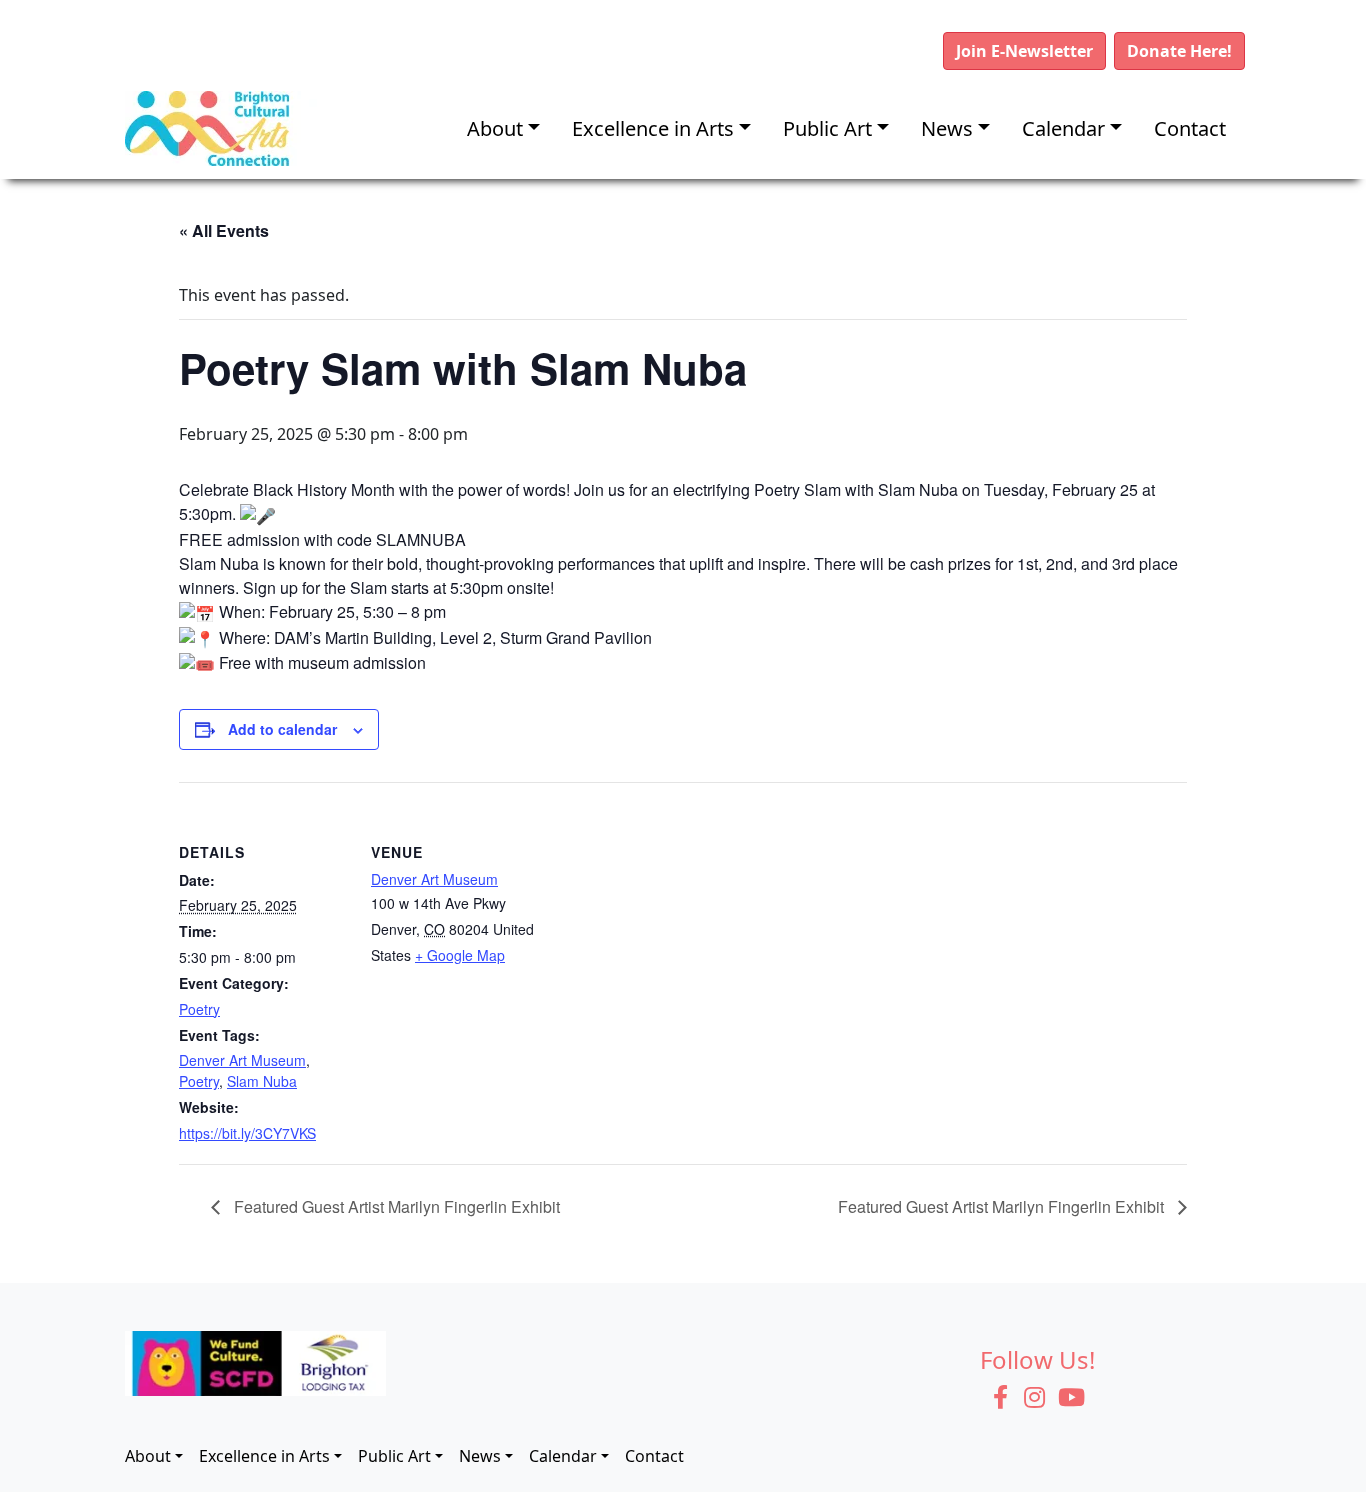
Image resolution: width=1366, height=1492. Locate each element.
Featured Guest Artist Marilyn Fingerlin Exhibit (395, 1206)
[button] (1024, 51)
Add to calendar (282, 729)
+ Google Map (460, 955)
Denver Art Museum (242, 1060)
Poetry (199, 1009)
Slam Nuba (262, 1081)
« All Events (224, 230)
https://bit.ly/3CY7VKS (247, 1133)
